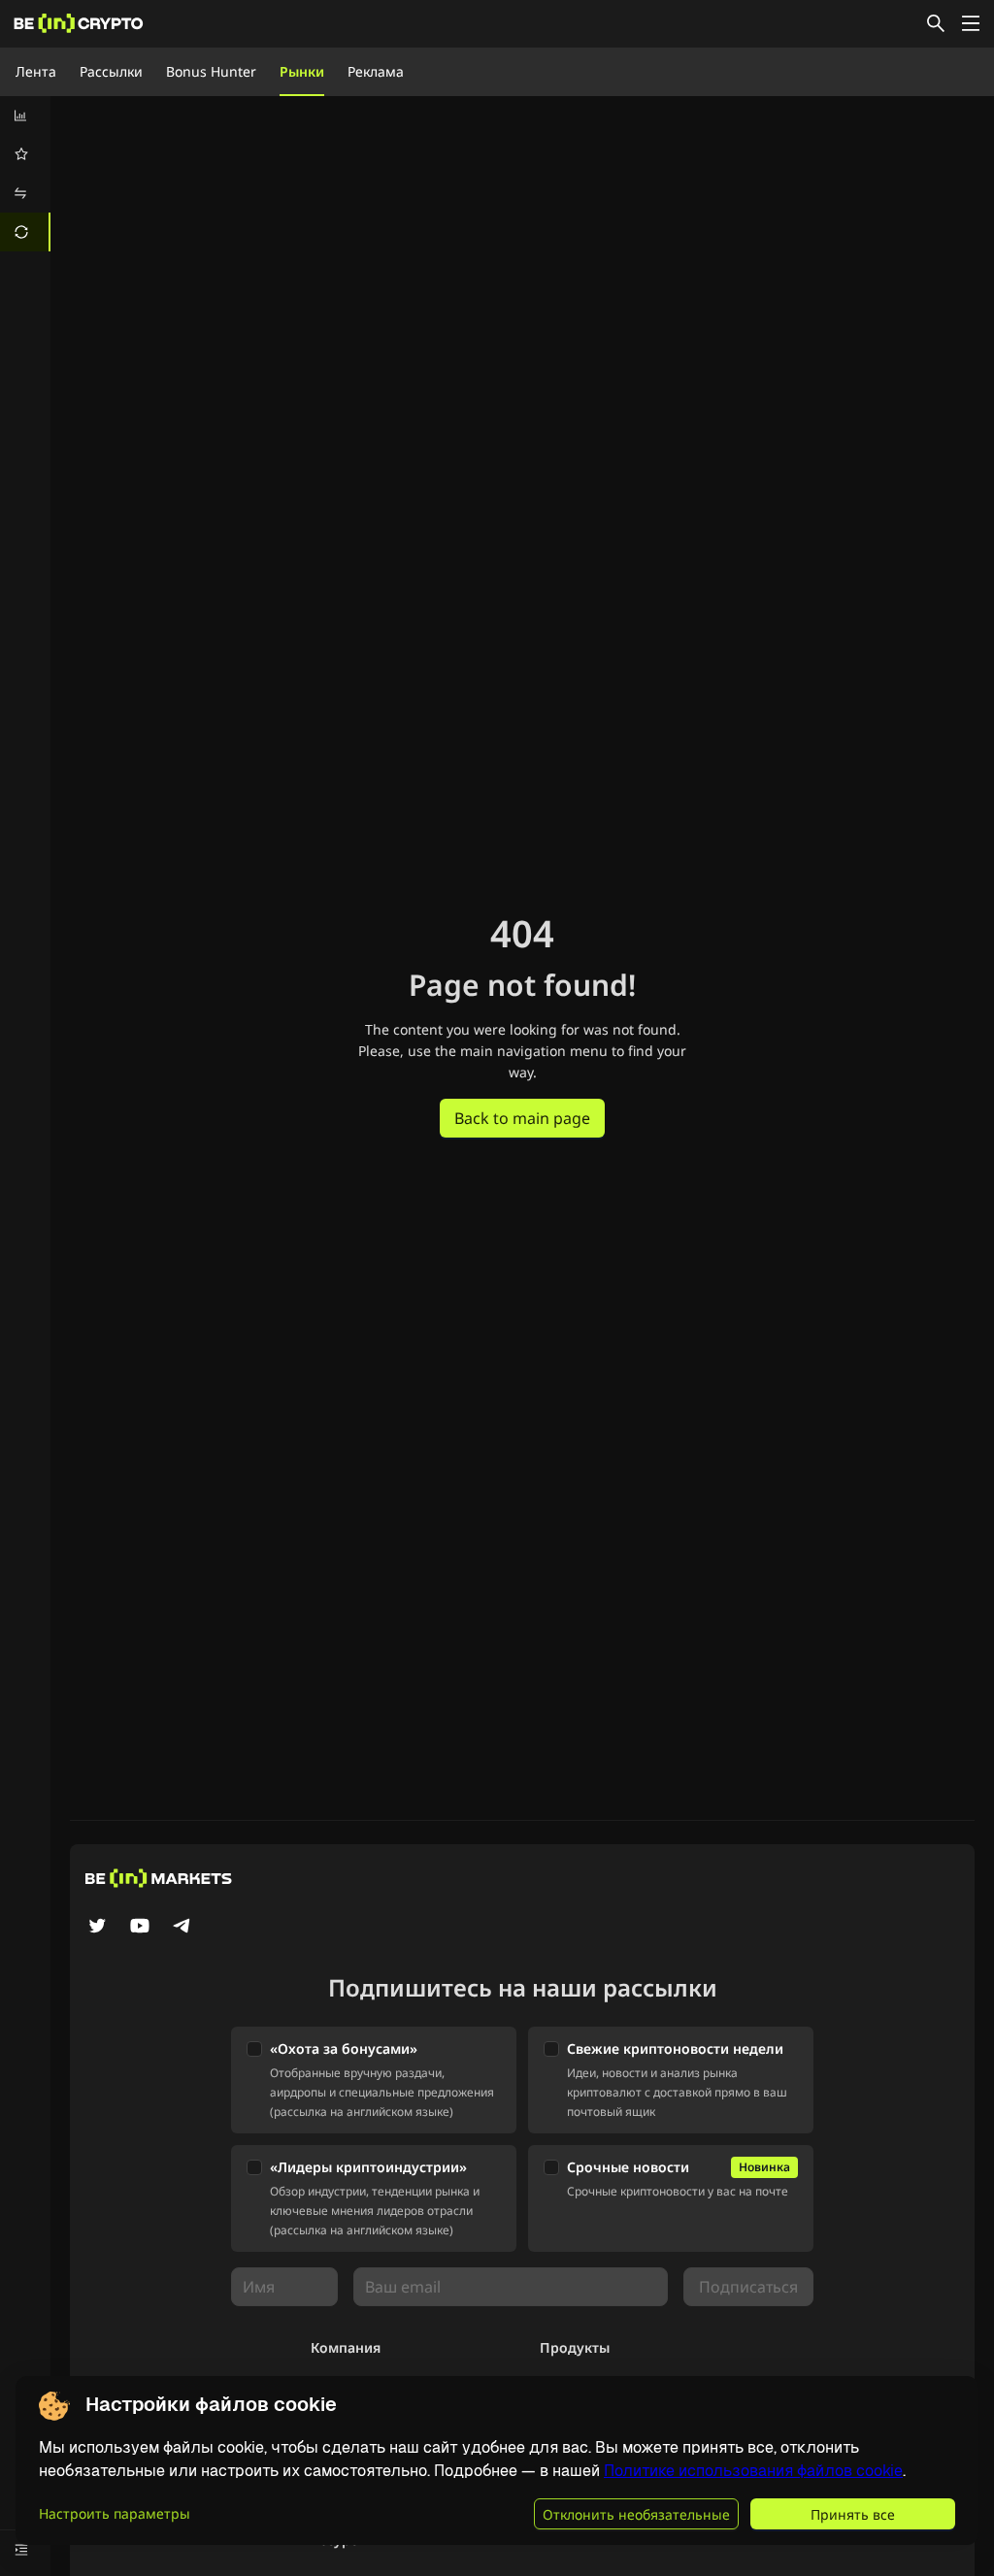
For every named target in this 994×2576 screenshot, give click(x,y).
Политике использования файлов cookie (753, 2471)
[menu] (25, 174)
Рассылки (111, 71)
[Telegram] (182, 1928)
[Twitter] (97, 1928)
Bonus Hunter (211, 71)
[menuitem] (25, 116)
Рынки (302, 71)
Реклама (376, 71)
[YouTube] (140, 1928)
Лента (36, 71)
